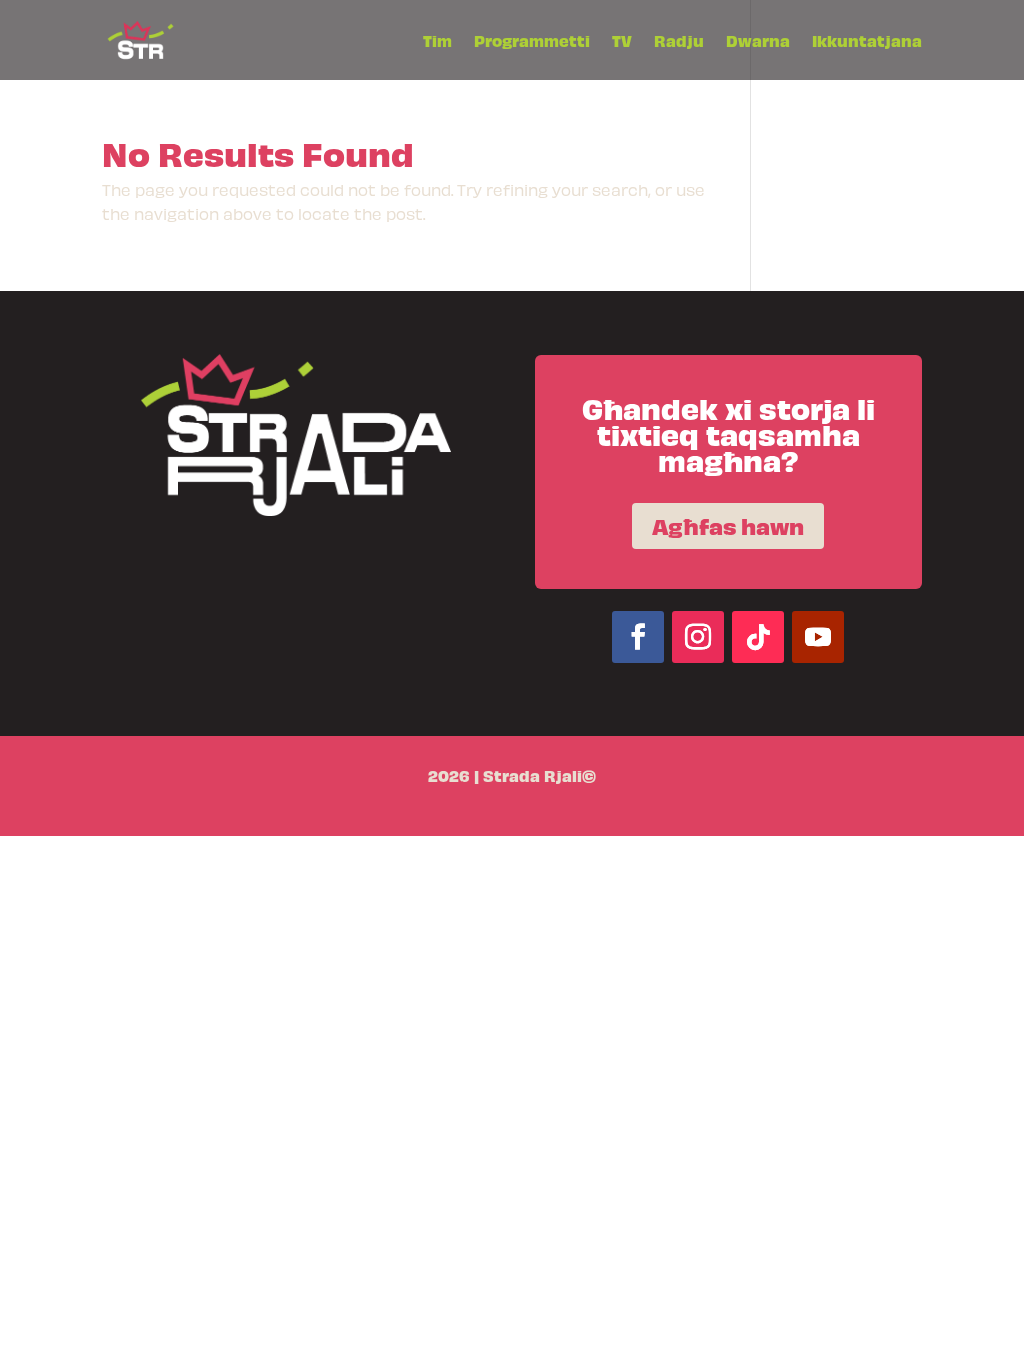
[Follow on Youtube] (818, 637)
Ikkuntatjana (867, 41)
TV (622, 41)
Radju (679, 41)
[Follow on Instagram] (698, 637)
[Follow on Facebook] (638, 637)
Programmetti (532, 41)
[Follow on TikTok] (758, 637)
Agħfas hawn (728, 525)
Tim (437, 41)
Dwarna (758, 41)
